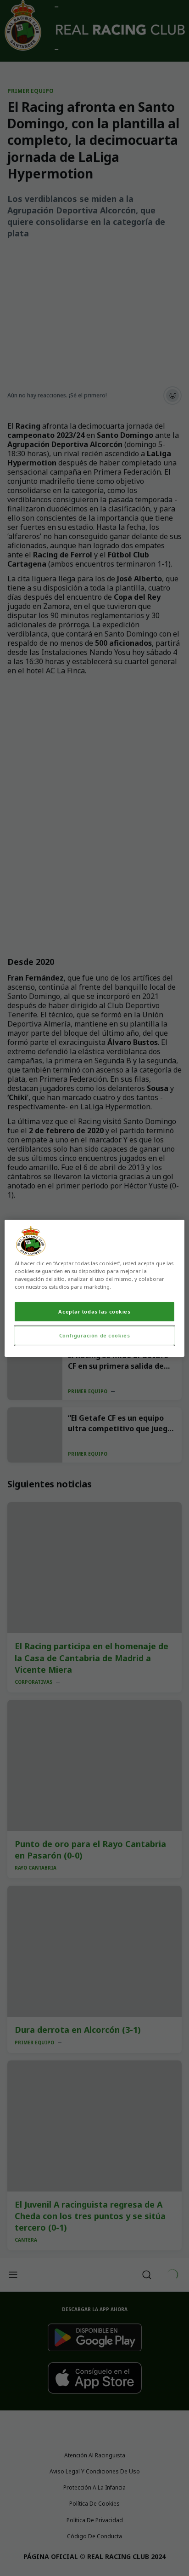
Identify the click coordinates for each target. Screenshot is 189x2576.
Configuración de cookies (95, 1335)
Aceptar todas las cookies (94, 1311)
